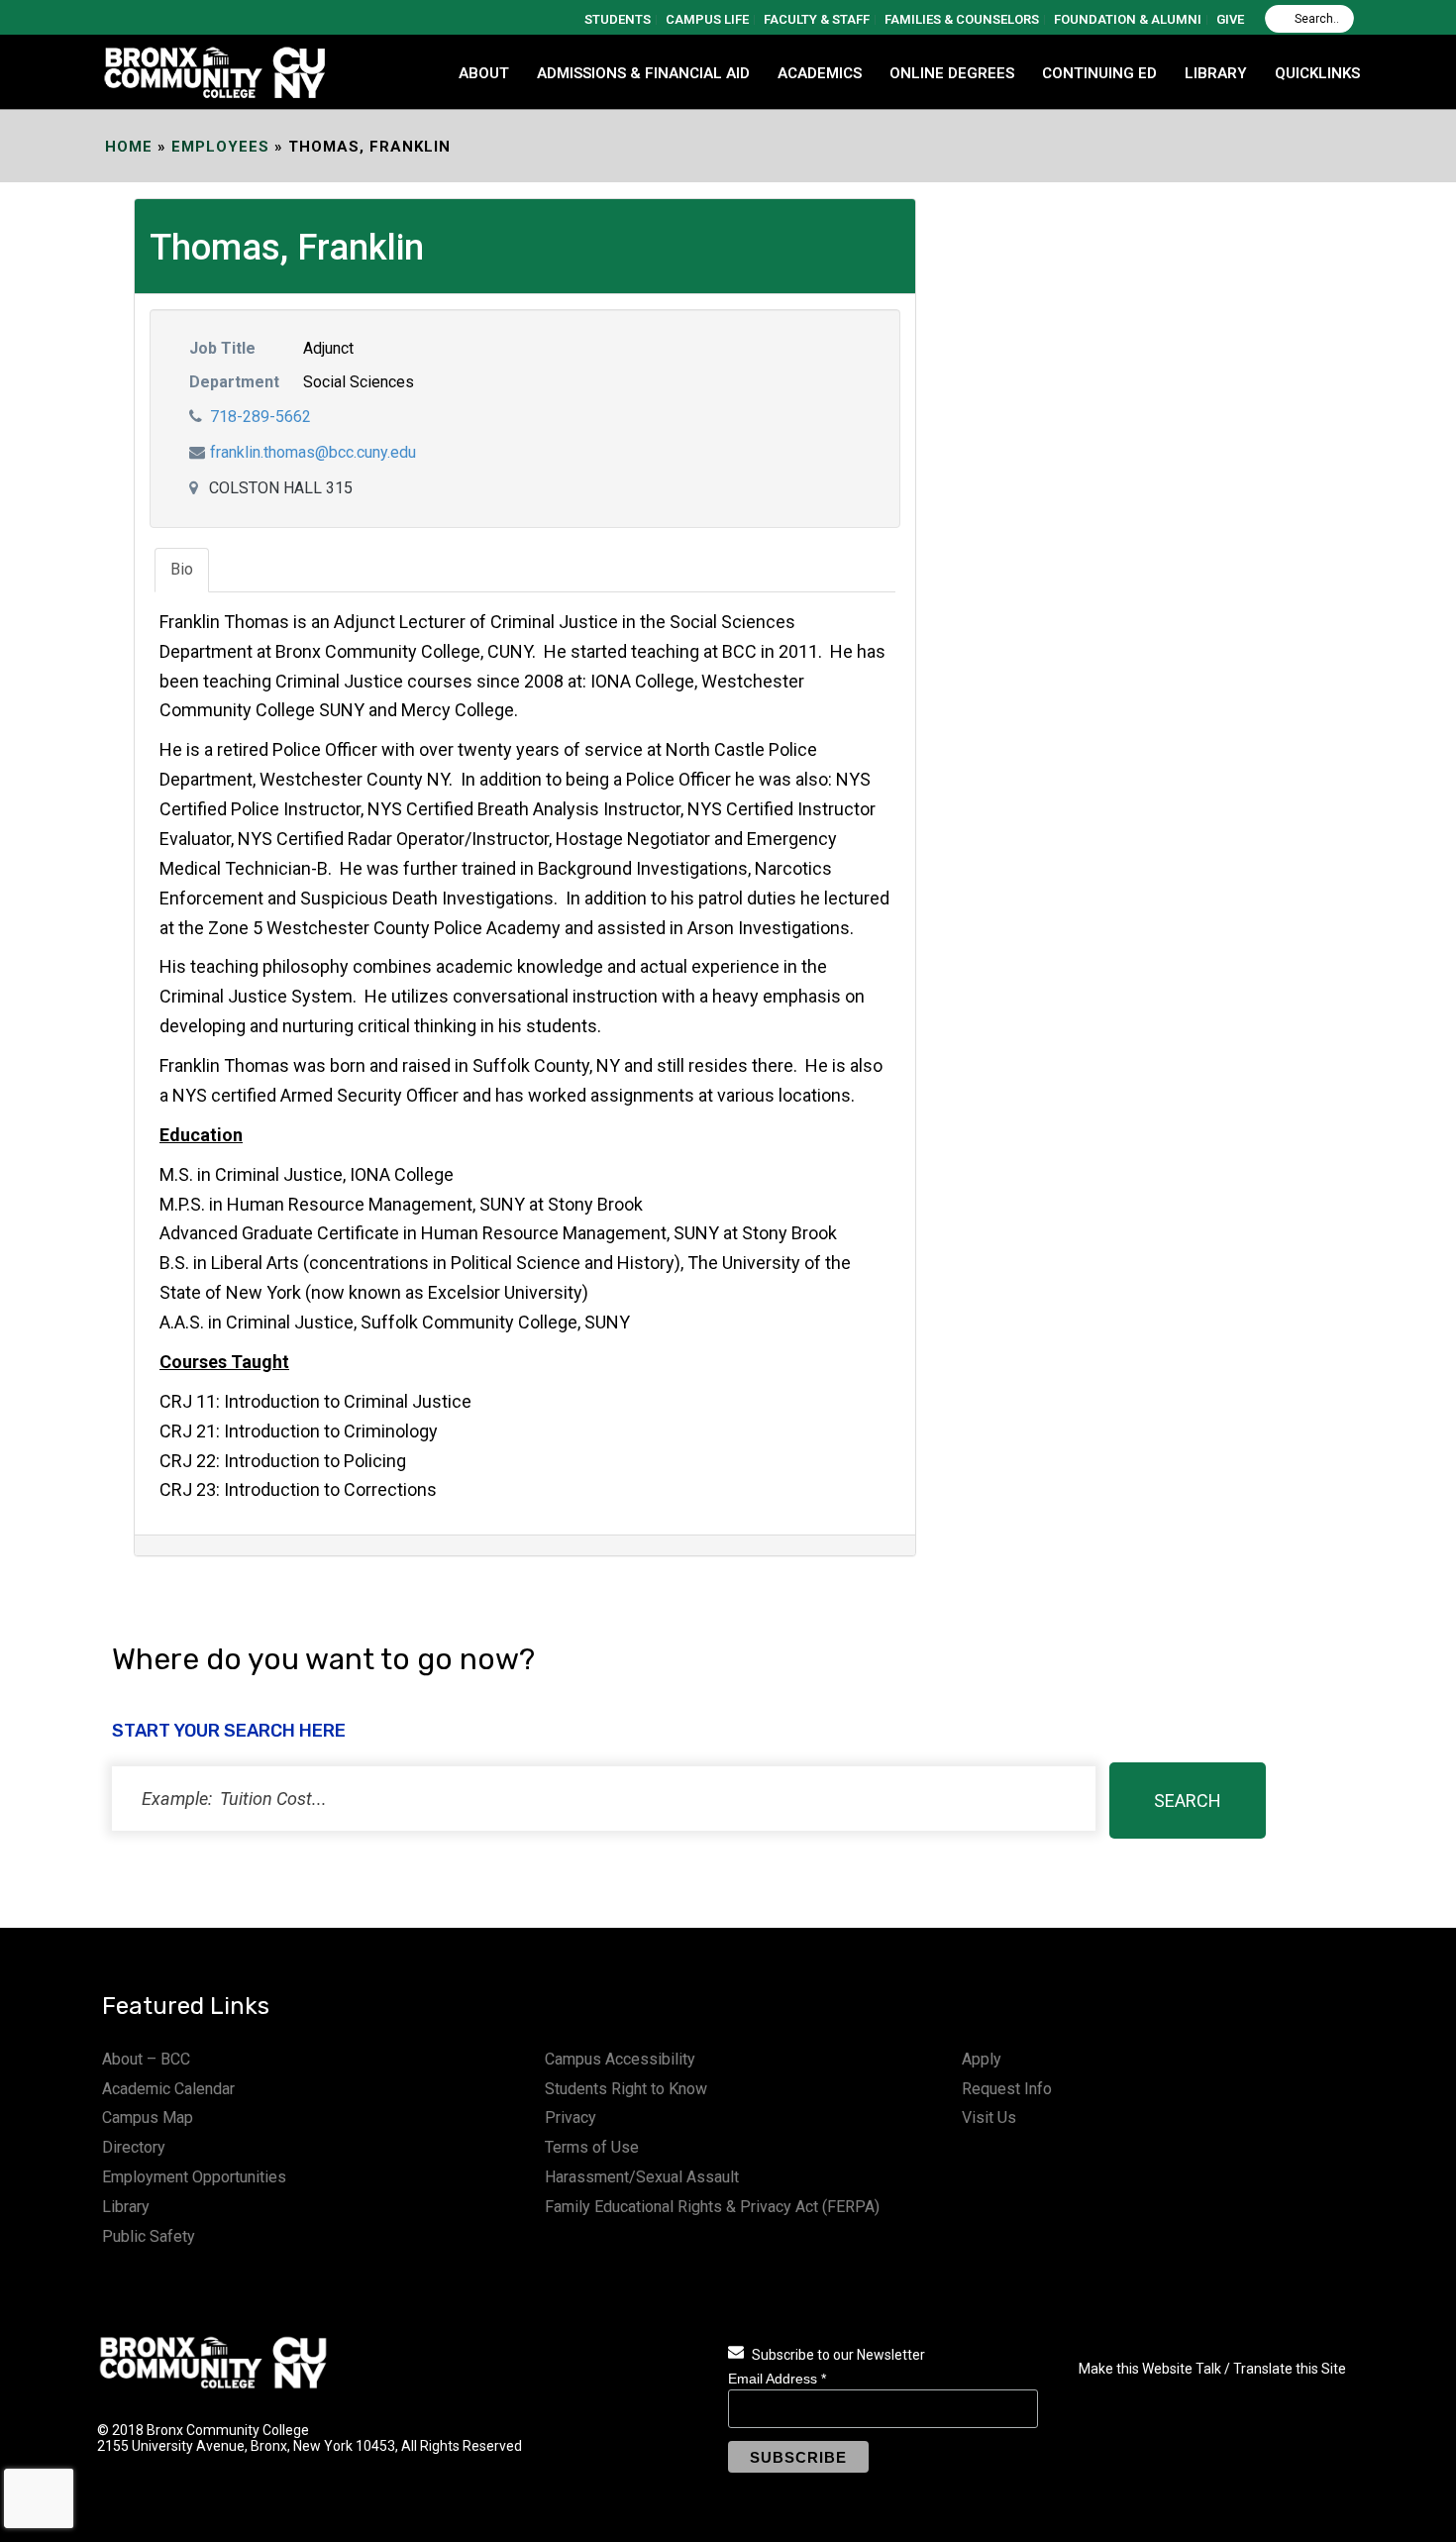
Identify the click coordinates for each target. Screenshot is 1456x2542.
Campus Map (148, 2118)
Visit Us (989, 2118)
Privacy (571, 2118)
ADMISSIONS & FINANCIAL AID (643, 73)
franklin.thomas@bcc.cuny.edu (313, 452)
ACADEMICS (820, 73)
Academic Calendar (168, 2089)
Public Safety (149, 2236)
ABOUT (484, 73)
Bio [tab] (182, 569)
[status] (604, 1799)
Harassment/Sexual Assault (642, 2177)
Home (129, 147)
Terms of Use (592, 2147)
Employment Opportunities (194, 2177)
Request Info (1007, 2089)
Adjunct (328, 348)
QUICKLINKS (1317, 73)
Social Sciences (359, 382)
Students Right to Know (626, 2089)
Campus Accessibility (620, 2059)
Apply (982, 2059)
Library (126, 2207)
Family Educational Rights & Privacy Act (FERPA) (712, 2207)
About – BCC (146, 2059)
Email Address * (777, 2379)
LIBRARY (1216, 73)
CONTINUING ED (1099, 73)
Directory (134, 2147)
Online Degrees (952, 73)
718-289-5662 (260, 417)
